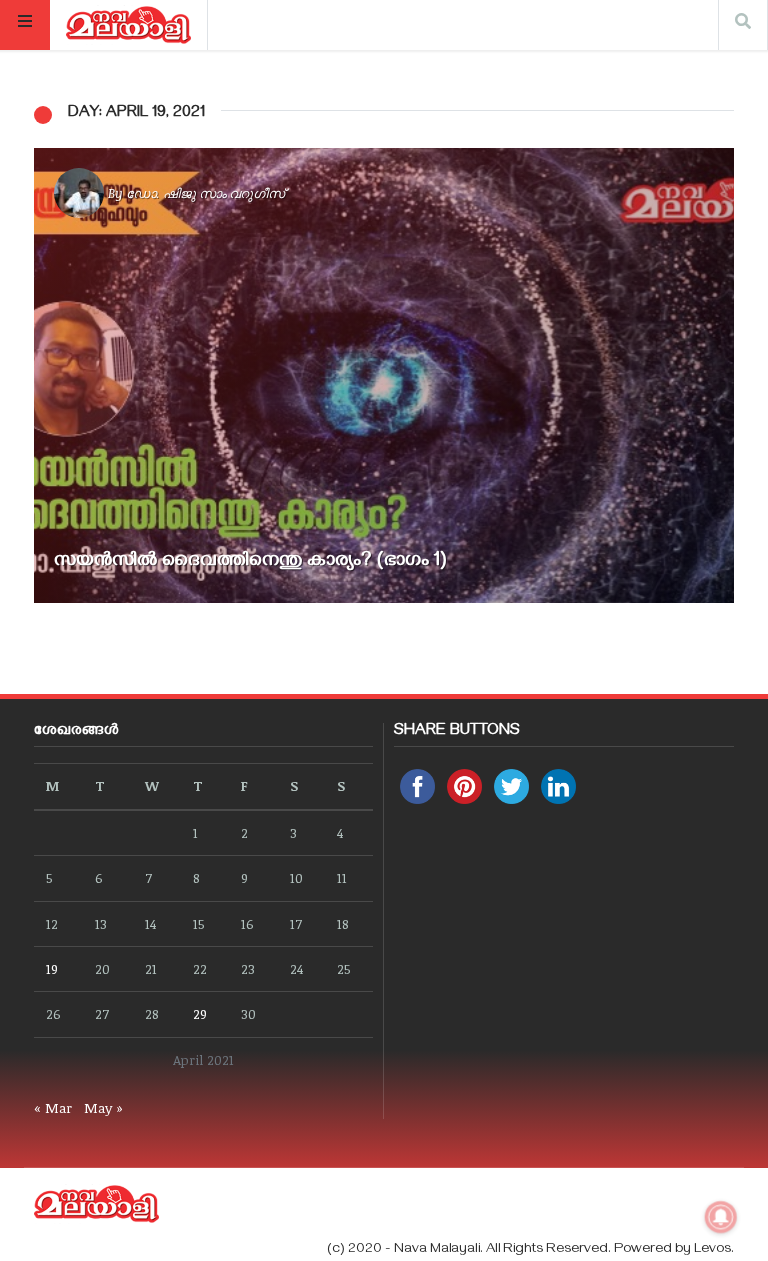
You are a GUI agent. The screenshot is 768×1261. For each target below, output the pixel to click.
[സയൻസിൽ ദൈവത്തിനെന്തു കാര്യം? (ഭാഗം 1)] (384, 375)
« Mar (53, 1107)
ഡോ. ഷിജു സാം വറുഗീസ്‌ (205, 193)
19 (52, 968)
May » (103, 1107)
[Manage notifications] (721, 1217)
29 (200, 1013)
